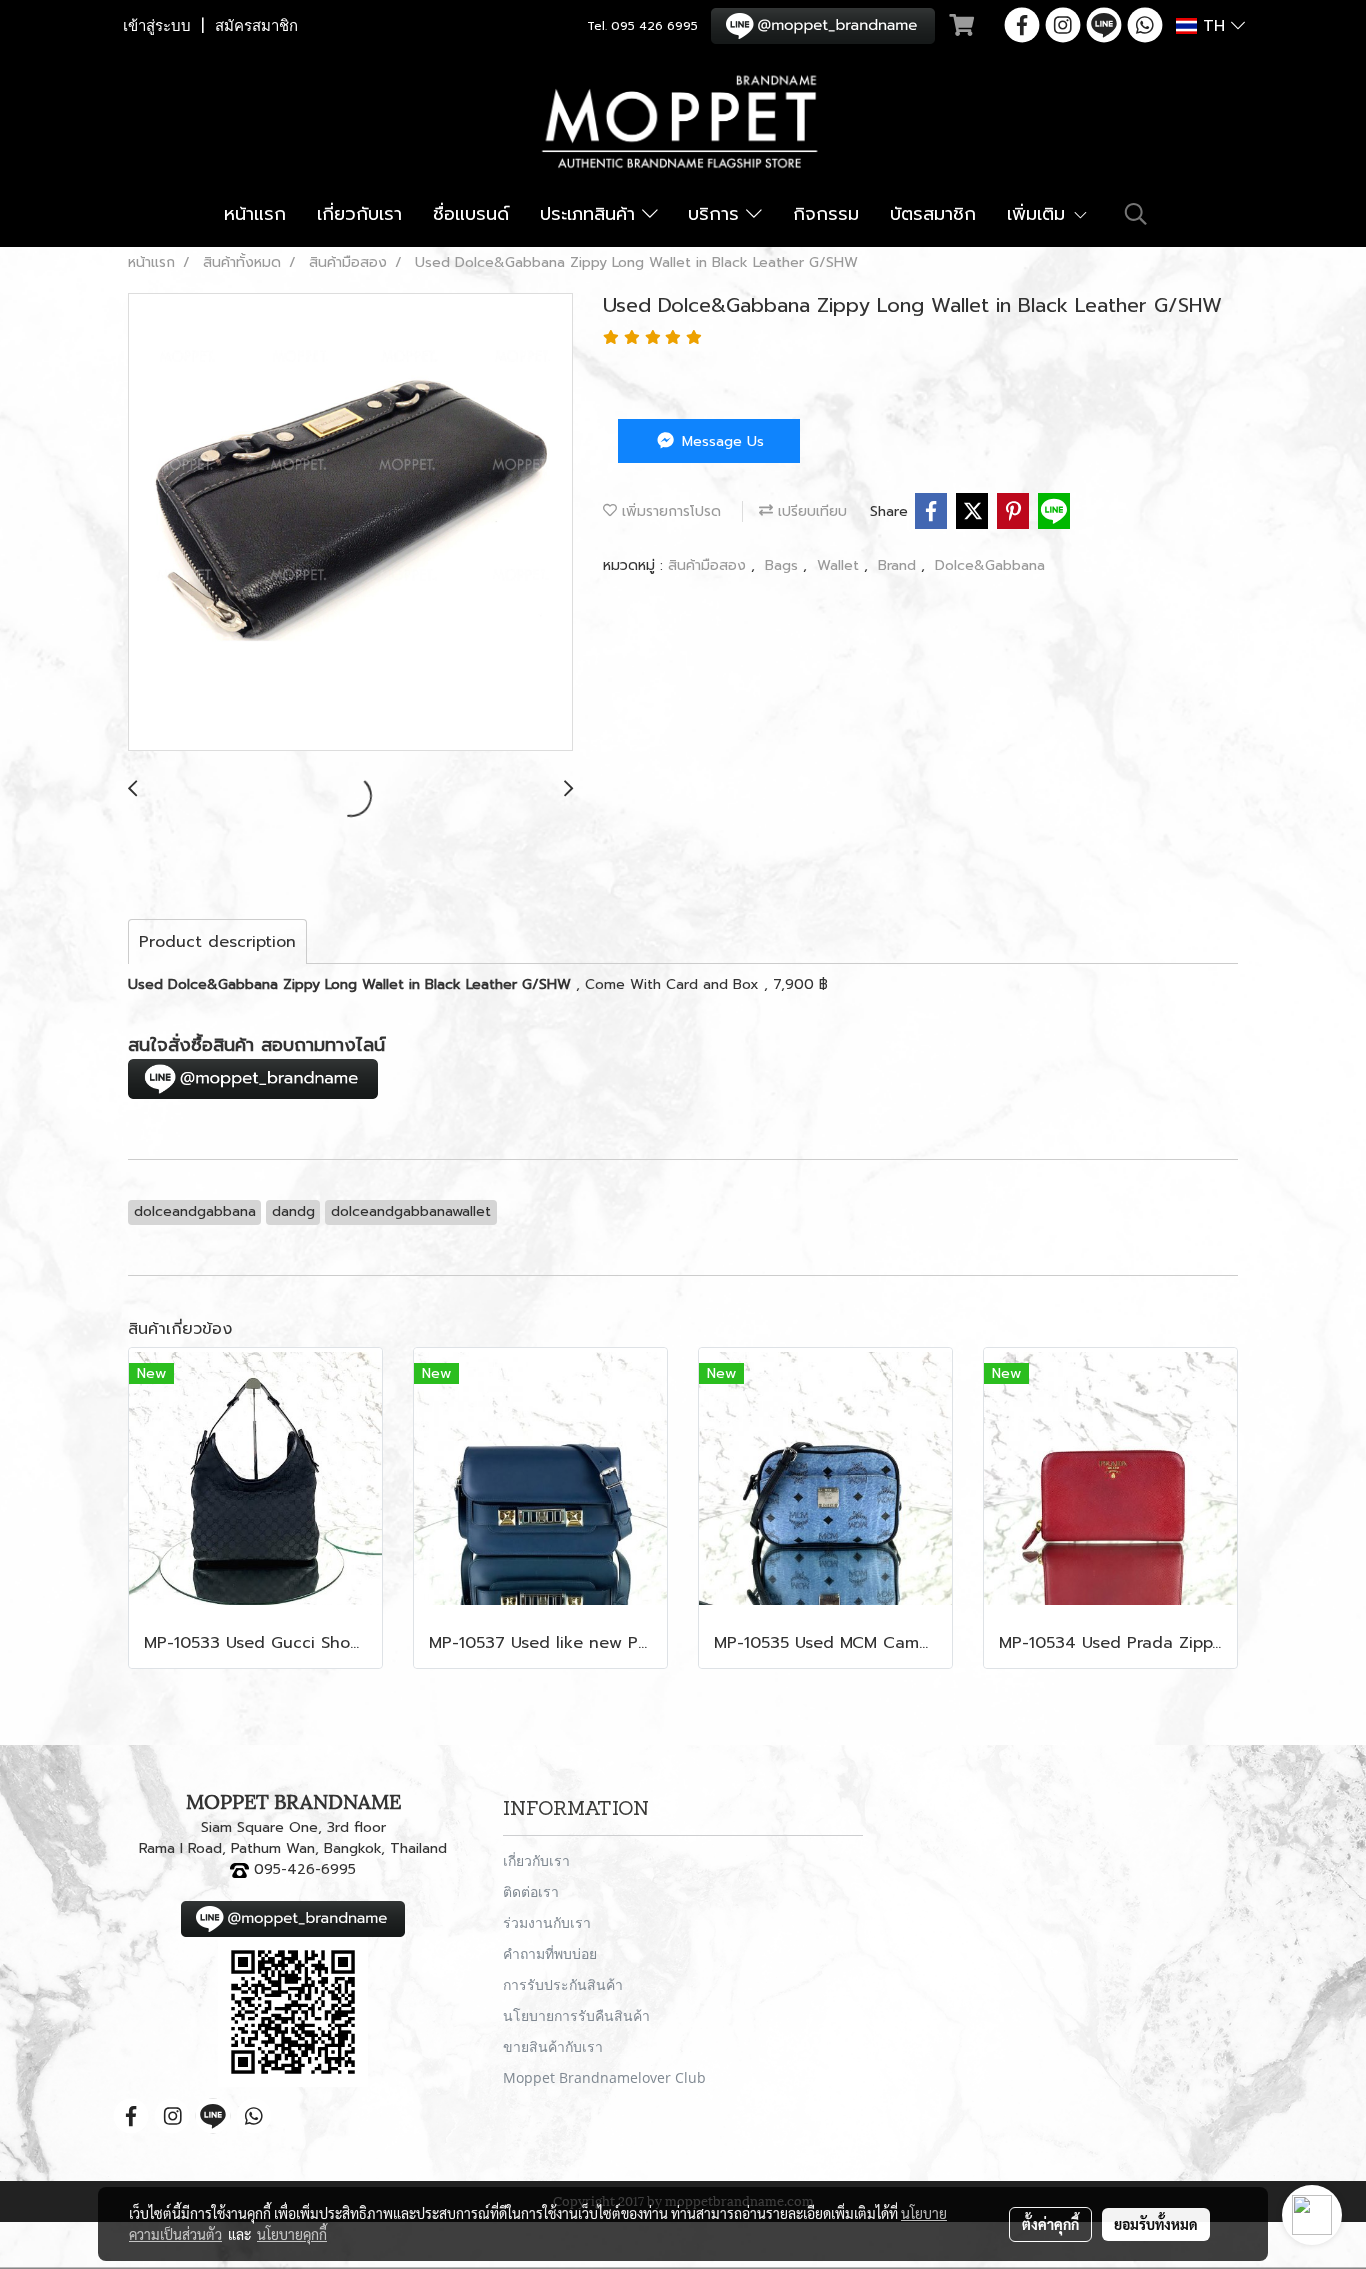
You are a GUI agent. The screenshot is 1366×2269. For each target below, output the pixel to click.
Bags (784, 565)
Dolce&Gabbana (990, 565)
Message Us (720, 441)
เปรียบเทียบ (810, 511)
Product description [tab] (217, 942)
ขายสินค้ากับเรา (553, 2046)
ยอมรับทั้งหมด (1156, 2224)
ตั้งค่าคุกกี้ (1050, 2224)
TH (1214, 26)
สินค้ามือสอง (709, 565)
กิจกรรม (826, 214)
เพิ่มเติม (1039, 214)
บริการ (717, 214)
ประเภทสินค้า (591, 214)
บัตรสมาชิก (933, 214)
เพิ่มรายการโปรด (669, 511)
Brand (899, 565)
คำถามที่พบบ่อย (550, 1953)
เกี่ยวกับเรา (359, 214)
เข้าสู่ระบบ (157, 26)
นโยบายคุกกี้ (292, 2234)
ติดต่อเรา (531, 1891)
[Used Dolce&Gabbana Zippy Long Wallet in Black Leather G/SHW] (350, 523)
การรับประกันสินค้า (563, 1984)
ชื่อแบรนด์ (471, 214)
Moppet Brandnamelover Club (604, 2077)
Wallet (840, 565)
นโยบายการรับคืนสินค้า (576, 2015)
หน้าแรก (255, 214)
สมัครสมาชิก (256, 26)
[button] (1136, 214)
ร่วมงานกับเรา (547, 1922)
